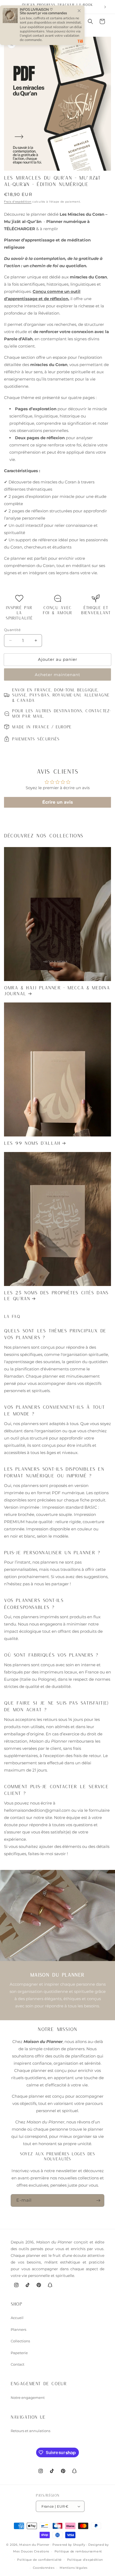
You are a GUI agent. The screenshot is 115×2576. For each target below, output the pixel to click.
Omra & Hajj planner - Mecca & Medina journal (57, 990)
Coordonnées (44, 2568)
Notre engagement (28, 2398)
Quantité (12, 630)
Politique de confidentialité (39, 2560)
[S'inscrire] (98, 2200)
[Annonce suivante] (105, 7)
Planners (18, 2329)
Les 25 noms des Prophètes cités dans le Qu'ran (56, 1295)
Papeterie (19, 2353)
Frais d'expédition (18, 202)
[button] (90, 21)
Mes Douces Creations (31, 2551)
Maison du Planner (34, 2545)
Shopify (79, 2545)
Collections (20, 2341)
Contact (18, 2364)
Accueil (17, 2318)
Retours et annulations (30, 2431)
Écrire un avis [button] (58, 802)
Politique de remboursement (78, 2551)
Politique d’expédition (85, 2560)
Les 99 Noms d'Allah (32, 1143)
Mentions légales (74, 2568)
